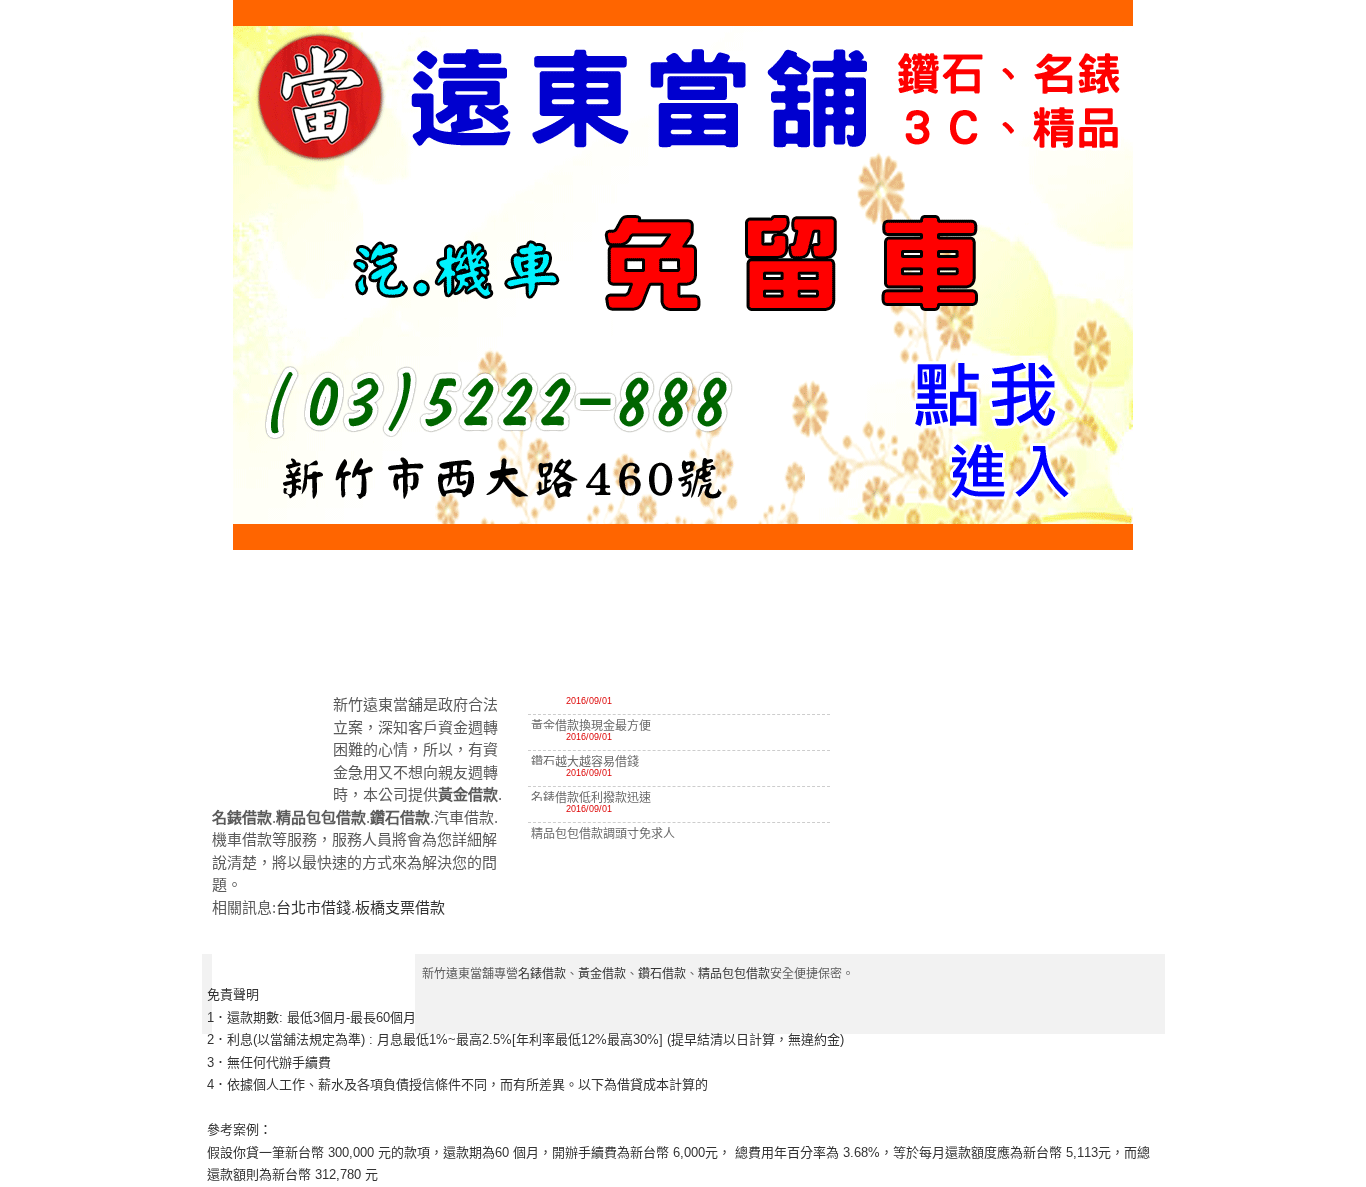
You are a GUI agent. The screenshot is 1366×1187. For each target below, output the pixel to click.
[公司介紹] (501, 654)
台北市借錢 (313, 907)
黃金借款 (602, 974)
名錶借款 (542, 974)
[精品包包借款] (948, 654)
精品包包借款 (734, 974)
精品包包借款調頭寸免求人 (603, 834)
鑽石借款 (662, 974)
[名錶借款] (684, 654)
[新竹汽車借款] (1032, 654)
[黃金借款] (776, 654)
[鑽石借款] (862, 654)
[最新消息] (592, 654)
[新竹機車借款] (1120, 654)
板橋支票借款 (400, 907)
